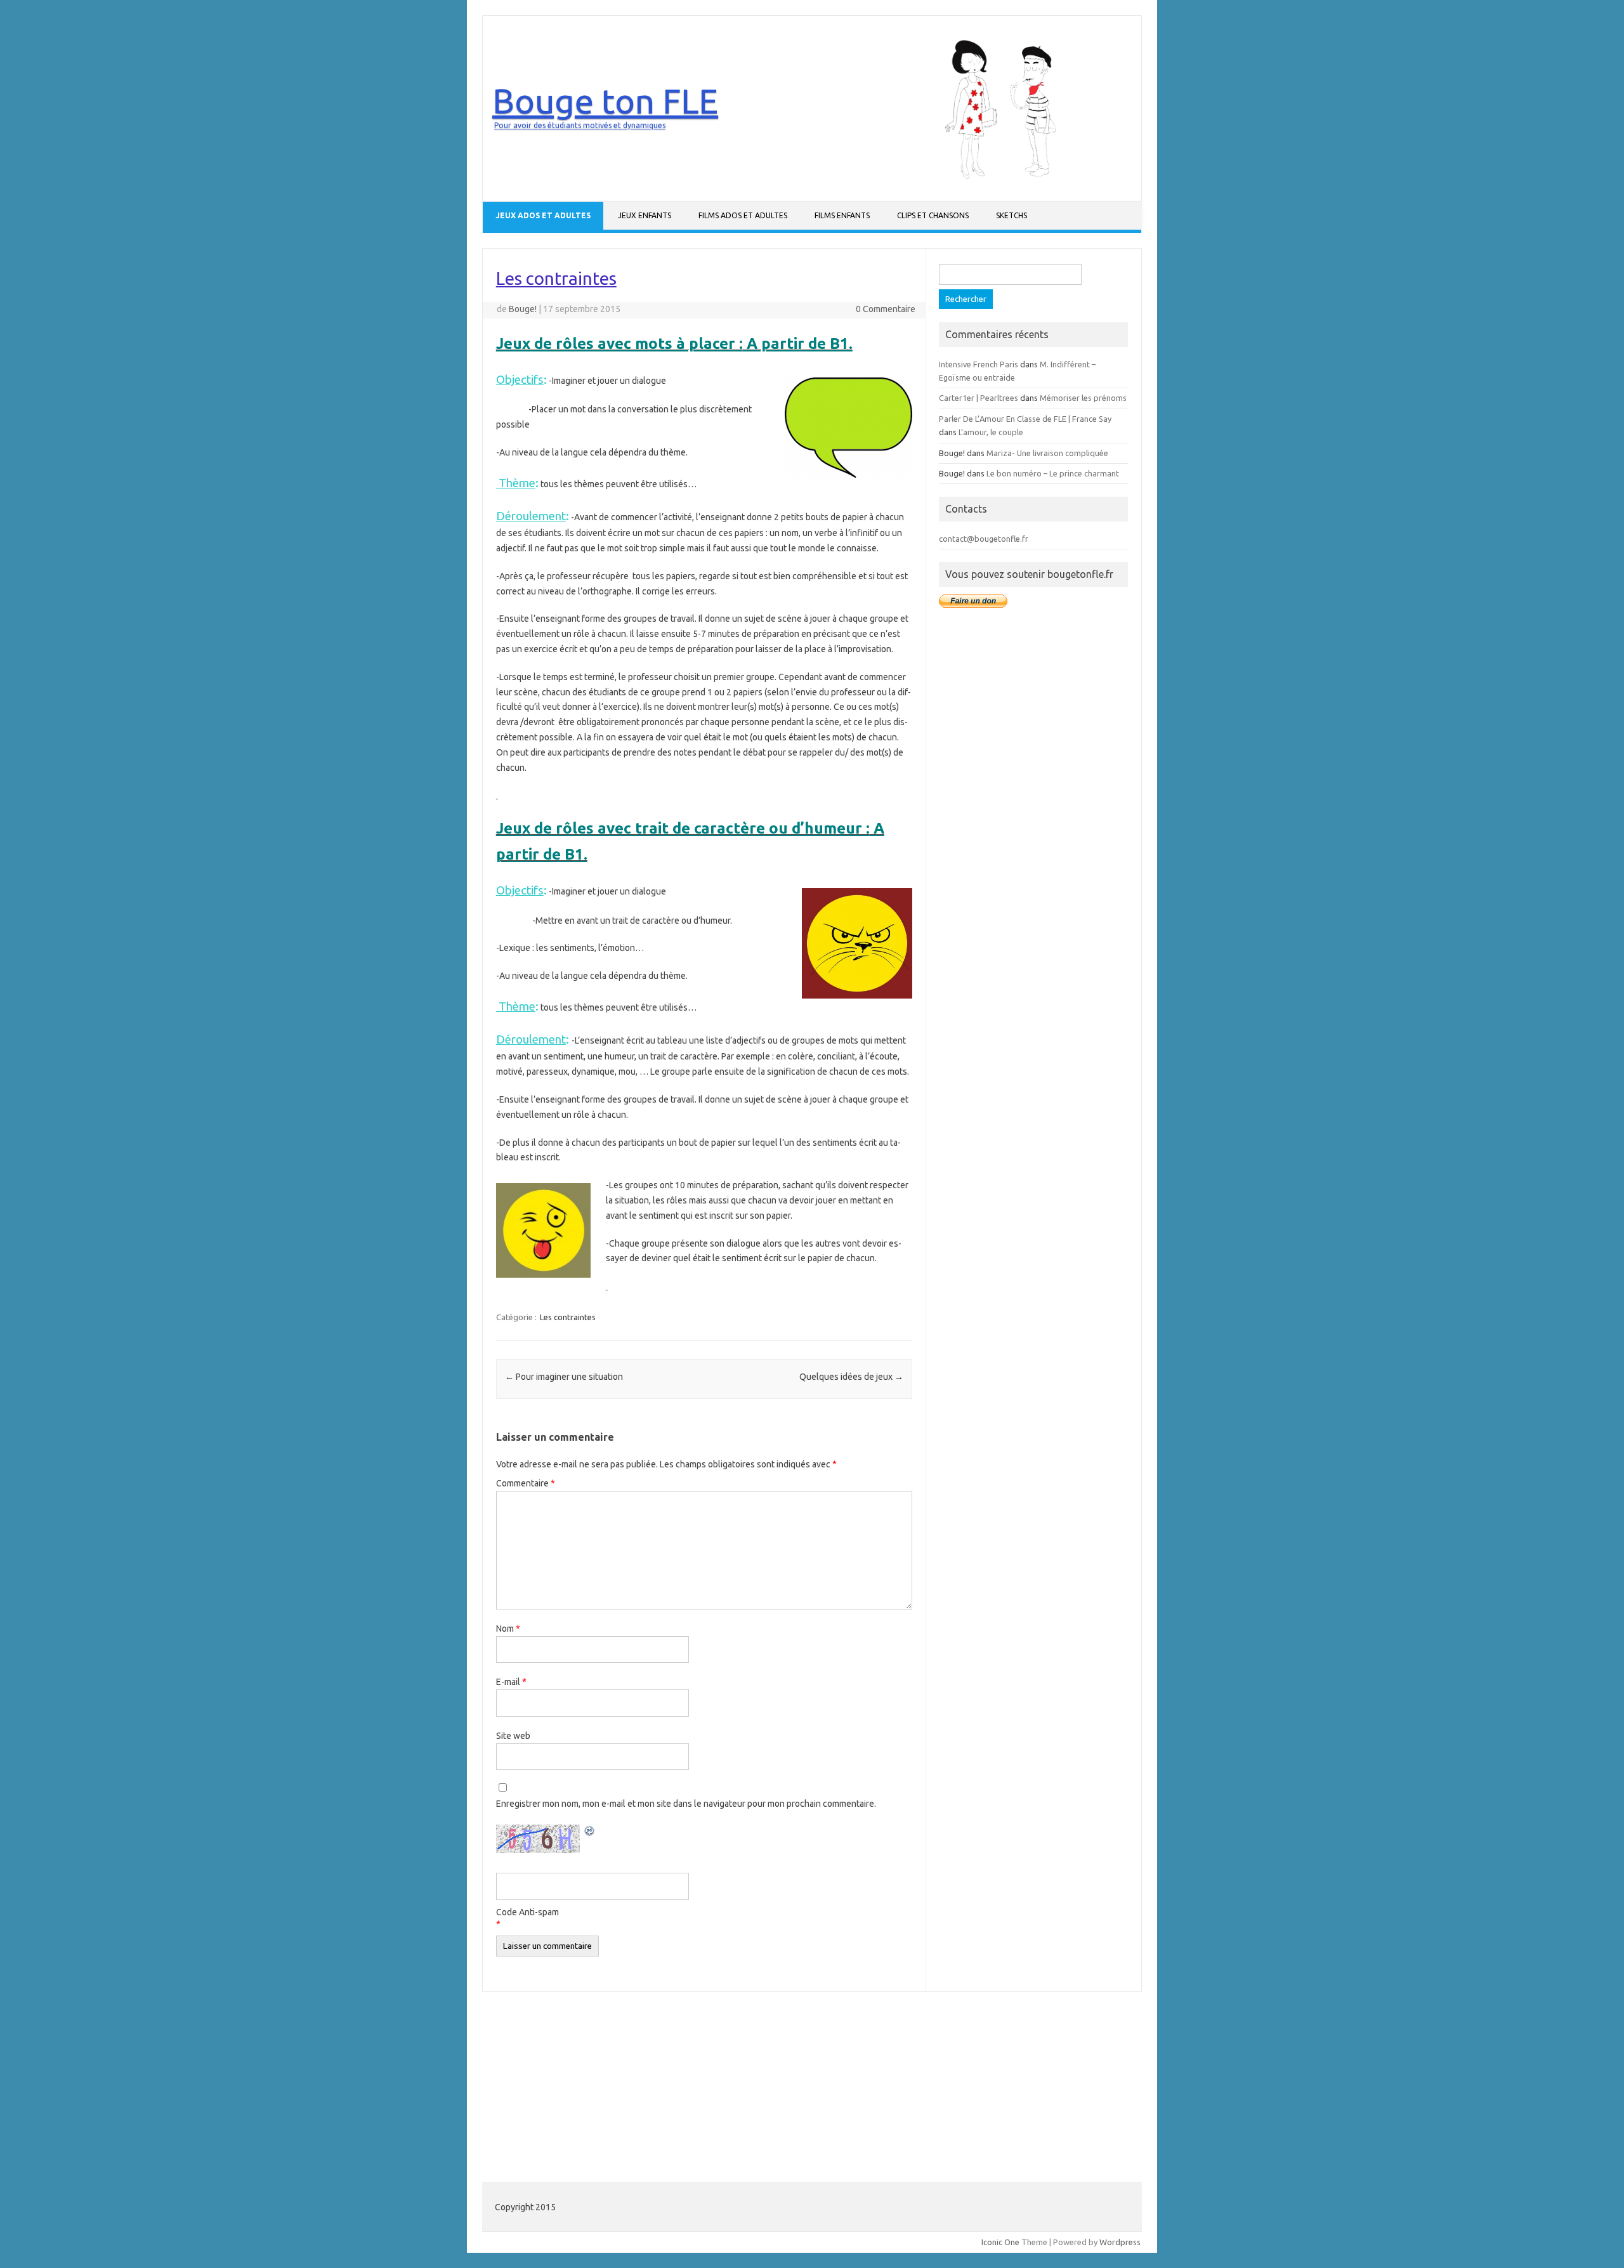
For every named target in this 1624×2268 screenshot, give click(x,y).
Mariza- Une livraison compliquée (1047, 453)
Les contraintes (568, 1317)
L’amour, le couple (991, 432)
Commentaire (526, 1483)
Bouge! (523, 309)
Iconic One (1000, 2242)
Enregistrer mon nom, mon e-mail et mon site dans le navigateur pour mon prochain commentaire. (686, 1804)
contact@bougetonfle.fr (984, 539)
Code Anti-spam (527, 1912)
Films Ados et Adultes (743, 215)
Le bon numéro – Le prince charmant (1053, 473)
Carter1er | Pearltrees (979, 398)
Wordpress (1120, 2242)
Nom (508, 1629)
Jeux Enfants (645, 215)
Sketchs (1012, 215)
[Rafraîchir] (590, 1833)
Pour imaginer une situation (564, 1377)
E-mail (511, 1682)
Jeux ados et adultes (543, 215)
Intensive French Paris (979, 364)
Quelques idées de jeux (851, 1377)
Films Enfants (842, 215)
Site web (513, 1736)
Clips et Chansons (933, 215)
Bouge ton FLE (605, 101)
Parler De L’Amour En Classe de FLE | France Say (1025, 419)
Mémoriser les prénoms (1083, 398)
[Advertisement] (1033, 818)
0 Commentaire (886, 309)
